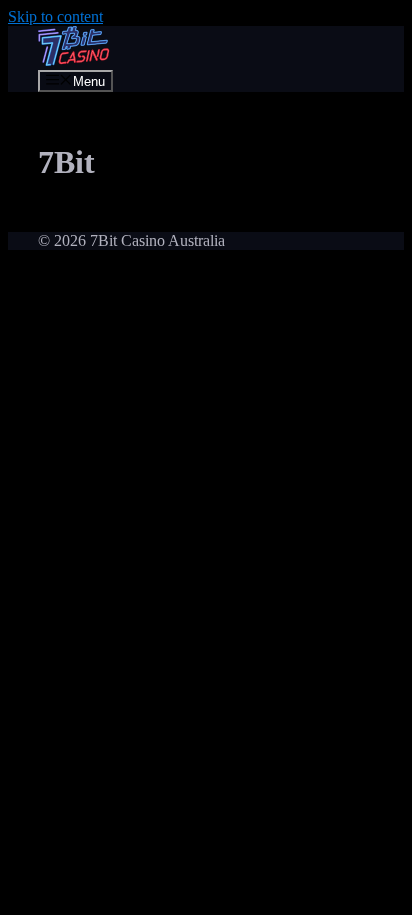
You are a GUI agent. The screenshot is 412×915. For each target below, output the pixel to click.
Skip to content (55, 16)
